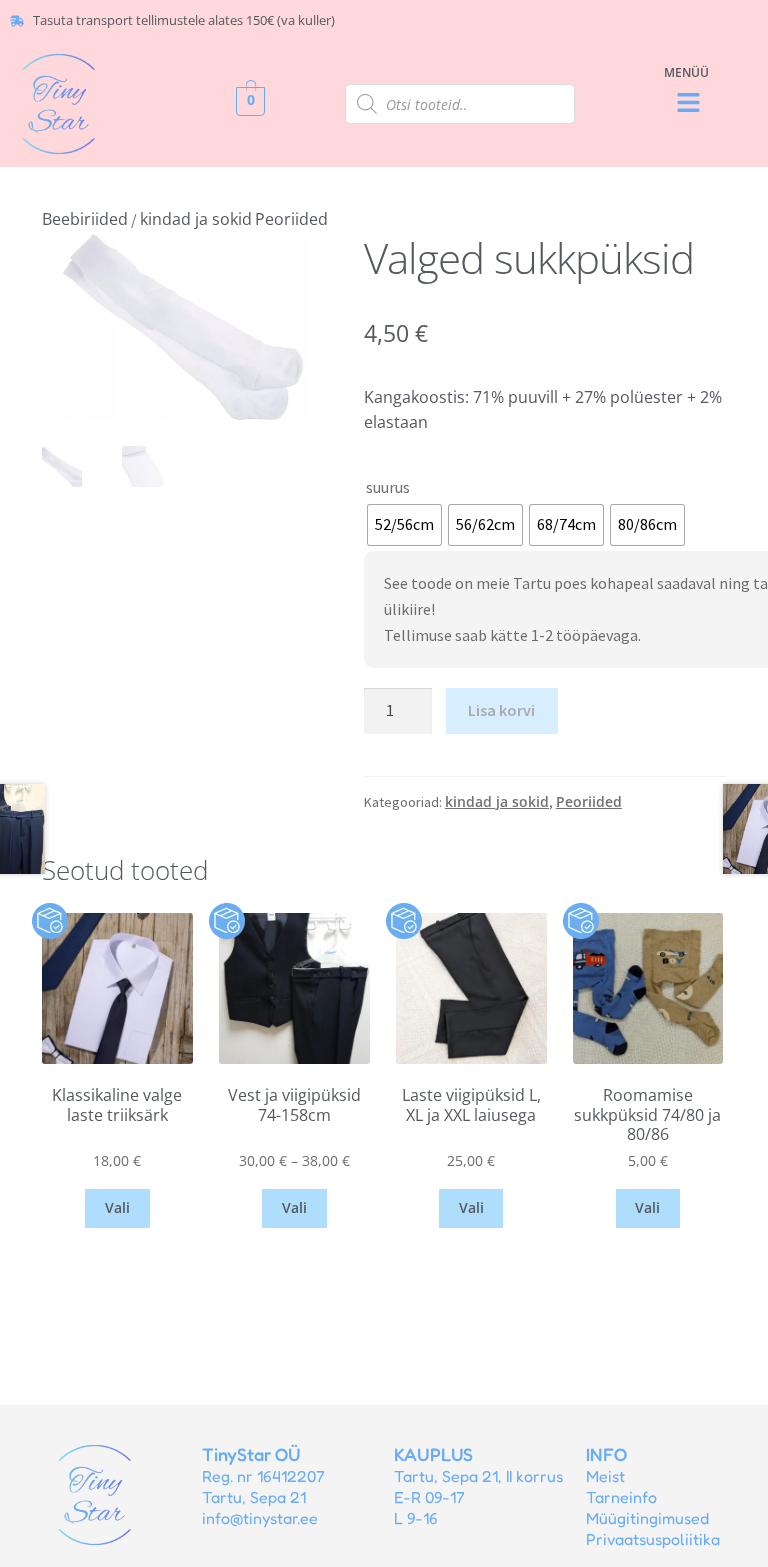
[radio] (404, 525)
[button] (689, 103)
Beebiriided (85, 219)
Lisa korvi (501, 710)
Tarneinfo (621, 1497)
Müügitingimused (647, 1518)
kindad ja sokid (196, 219)
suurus (388, 487)
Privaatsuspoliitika (653, 1539)
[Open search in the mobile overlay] (460, 104)
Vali (117, 1207)
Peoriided (291, 219)
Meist (605, 1476)
